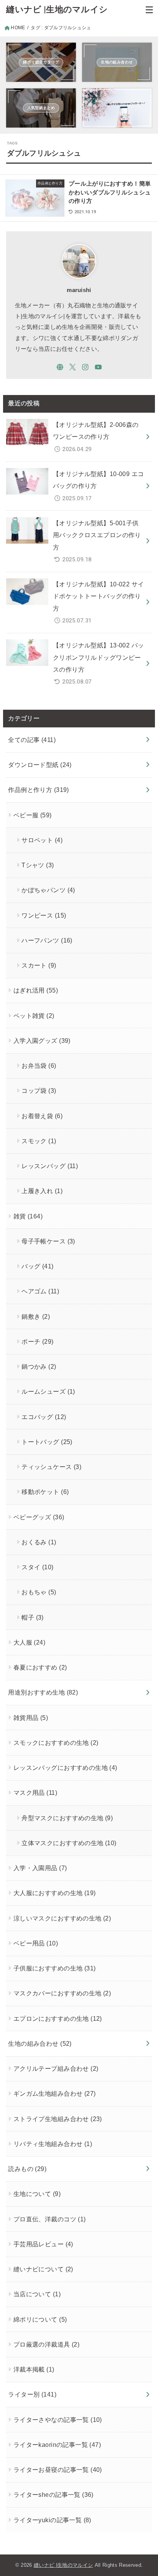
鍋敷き (36, 1316)
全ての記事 (32, 740)
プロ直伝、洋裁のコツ (50, 2219)
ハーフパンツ (47, 940)
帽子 (33, 1617)
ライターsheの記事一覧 (53, 2495)
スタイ (37, 1567)
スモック (39, 1141)
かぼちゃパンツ (48, 890)
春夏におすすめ (40, 1667)
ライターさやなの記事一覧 (58, 2420)
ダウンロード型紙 (40, 765)
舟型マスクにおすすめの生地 (67, 1818)
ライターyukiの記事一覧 (52, 2520)
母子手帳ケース (48, 1241)
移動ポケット (45, 1492)
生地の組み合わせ (40, 2043)
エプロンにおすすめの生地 (58, 2018)
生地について (37, 2194)
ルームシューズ (48, 1391)
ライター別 (32, 2394)
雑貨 (28, 1216)
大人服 (29, 1642)
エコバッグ (44, 1417)
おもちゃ (39, 1592)
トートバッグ (47, 1442)
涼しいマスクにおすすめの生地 (62, 1918)
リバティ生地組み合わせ (53, 2144)
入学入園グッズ (42, 1041)
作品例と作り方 (38, 790)
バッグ (37, 1266)
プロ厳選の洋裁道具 (46, 2344)
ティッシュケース (51, 1467)
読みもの (27, 2169)
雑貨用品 (31, 1718)
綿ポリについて (40, 2319)
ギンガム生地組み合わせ (55, 2093)
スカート (39, 965)
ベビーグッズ (39, 1517)
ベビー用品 (36, 1943)
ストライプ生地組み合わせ (58, 2119)
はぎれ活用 (36, 990)
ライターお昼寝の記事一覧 (58, 2470)
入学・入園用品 (40, 1868)
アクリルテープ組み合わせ (56, 2068)
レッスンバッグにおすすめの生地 (65, 1768)
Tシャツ (38, 865)
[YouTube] (98, 367)
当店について (37, 2294)
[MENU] (149, 10)
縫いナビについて (43, 2269)
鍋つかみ (39, 1366)
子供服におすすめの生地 (55, 1968)
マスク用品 (35, 1793)
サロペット (42, 840)
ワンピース (44, 915)
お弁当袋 (39, 1066)
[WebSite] (60, 367)
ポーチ (37, 1341)
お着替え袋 (42, 1116)
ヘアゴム (40, 1291)
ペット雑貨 (34, 1016)
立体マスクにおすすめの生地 (69, 1843)
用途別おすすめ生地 (43, 1692)
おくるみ (39, 1542)
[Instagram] (85, 367)
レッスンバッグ (50, 1166)
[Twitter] (73, 367)
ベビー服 (33, 815)
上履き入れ (42, 1191)
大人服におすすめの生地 (55, 1893)
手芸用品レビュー (43, 2244)
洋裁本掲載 (34, 2369)
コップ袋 (39, 1090)
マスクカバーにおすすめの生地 (62, 1993)
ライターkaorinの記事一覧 (57, 2445)
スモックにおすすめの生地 (56, 1743)
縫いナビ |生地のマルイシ (57, 9)
